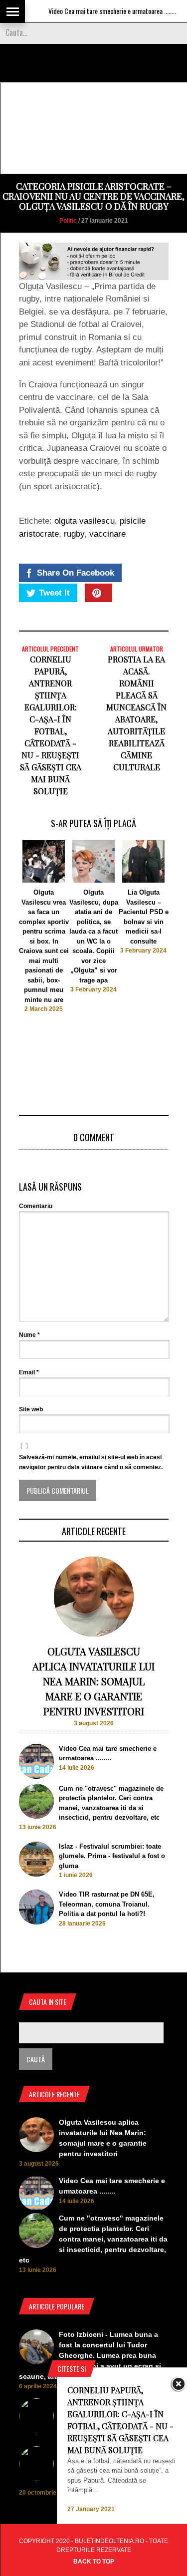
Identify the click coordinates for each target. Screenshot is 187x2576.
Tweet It (54, 593)
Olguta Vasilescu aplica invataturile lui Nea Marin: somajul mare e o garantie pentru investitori (93, 1681)
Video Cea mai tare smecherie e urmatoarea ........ (96, 11)
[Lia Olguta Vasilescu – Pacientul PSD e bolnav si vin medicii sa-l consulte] (143, 880)
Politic (68, 221)
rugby (74, 534)
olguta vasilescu (85, 521)
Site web (31, 1409)
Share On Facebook (76, 573)
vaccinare (107, 534)
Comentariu (36, 1206)
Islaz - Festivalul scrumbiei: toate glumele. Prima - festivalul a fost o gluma (112, 1856)
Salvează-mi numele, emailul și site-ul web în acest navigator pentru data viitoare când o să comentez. (91, 1462)
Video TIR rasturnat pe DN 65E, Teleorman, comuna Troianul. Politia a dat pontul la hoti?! (107, 1904)
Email (29, 1372)
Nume (29, 1335)
